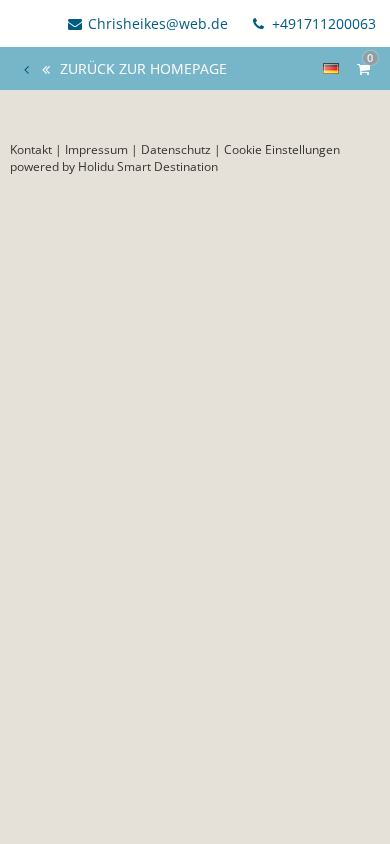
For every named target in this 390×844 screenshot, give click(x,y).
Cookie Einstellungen (282, 149)
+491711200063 (322, 23)
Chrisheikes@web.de (158, 23)
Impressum (96, 149)
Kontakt (31, 149)
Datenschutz (176, 149)
